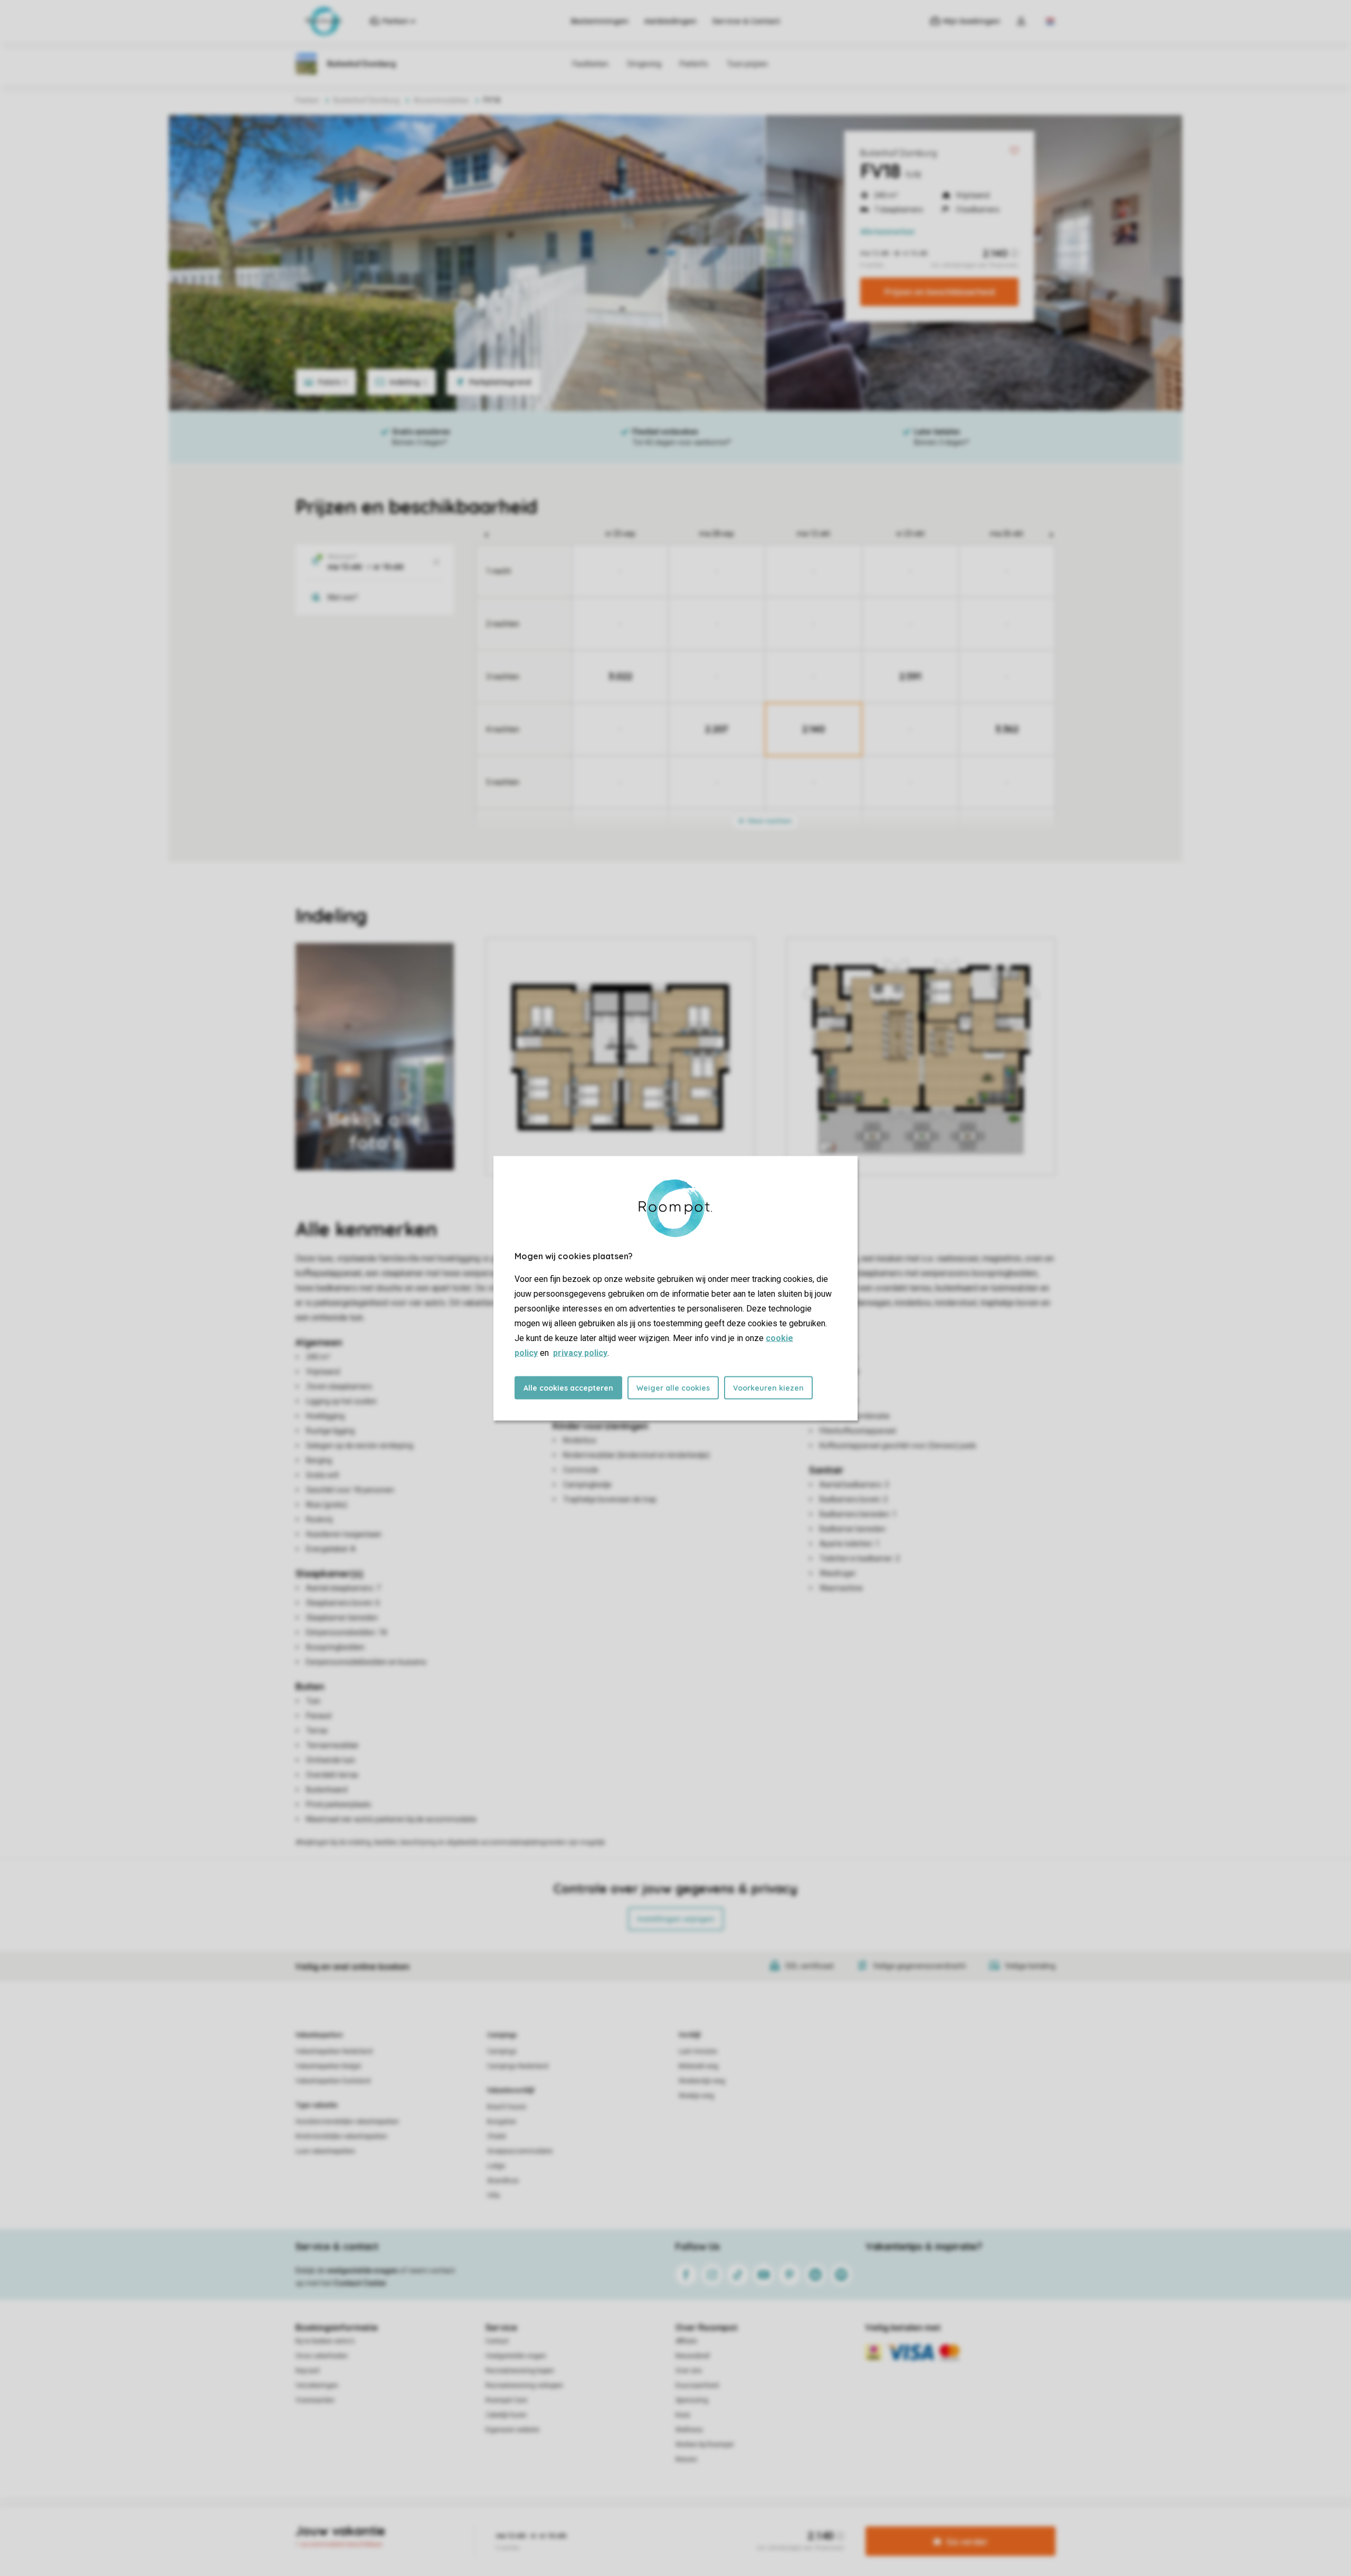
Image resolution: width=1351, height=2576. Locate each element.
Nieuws (686, 2459)
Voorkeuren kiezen (768, 1387)
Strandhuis (503, 2181)
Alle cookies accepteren (568, 1387)
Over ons (689, 2371)
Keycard (307, 2371)
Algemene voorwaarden (574, 2525)
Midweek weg (698, 2066)
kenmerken (887, 232)
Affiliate (686, 2341)
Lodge (496, 2166)
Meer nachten (769, 821)
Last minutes (698, 2051)
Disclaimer (701, 2525)
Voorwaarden (315, 2400)
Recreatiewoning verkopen (524, 2385)
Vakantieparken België (328, 2066)
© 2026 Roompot (787, 2525)
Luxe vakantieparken (325, 2151)
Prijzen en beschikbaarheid (940, 292)
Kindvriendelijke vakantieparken (341, 2136)
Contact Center (360, 2283)
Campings (502, 2035)
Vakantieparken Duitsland (333, 2081)
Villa (493, 2195)
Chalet (497, 2136)
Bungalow (502, 2122)
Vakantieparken (319, 2035)
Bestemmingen (600, 21)
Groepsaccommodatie (520, 2151)
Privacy (630, 2525)
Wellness (689, 2430)
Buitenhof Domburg (898, 153)
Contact (497, 2341)
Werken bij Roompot (705, 2445)
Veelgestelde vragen (516, 2356)
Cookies (663, 2525)
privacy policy (580, 1352)
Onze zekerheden (322, 2356)
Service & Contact (746, 21)
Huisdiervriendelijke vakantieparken (347, 2122)
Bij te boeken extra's (325, 2341)
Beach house (507, 2107)
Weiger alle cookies (673, 1387)
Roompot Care (506, 2400)
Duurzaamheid (697, 2385)
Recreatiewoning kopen (520, 2371)
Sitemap (740, 2525)
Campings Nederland (518, 2066)
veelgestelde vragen (362, 2270)
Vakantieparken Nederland (334, 2051)
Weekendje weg (702, 2081)
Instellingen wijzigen (676, 1919)
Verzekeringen (317, 2385)
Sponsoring (692, 2400)
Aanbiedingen (670, 21)
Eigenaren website (512, 2430)
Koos (683, 2415)
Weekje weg (696, 2096)
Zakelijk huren (506, 2415)
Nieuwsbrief (693, 2356)
